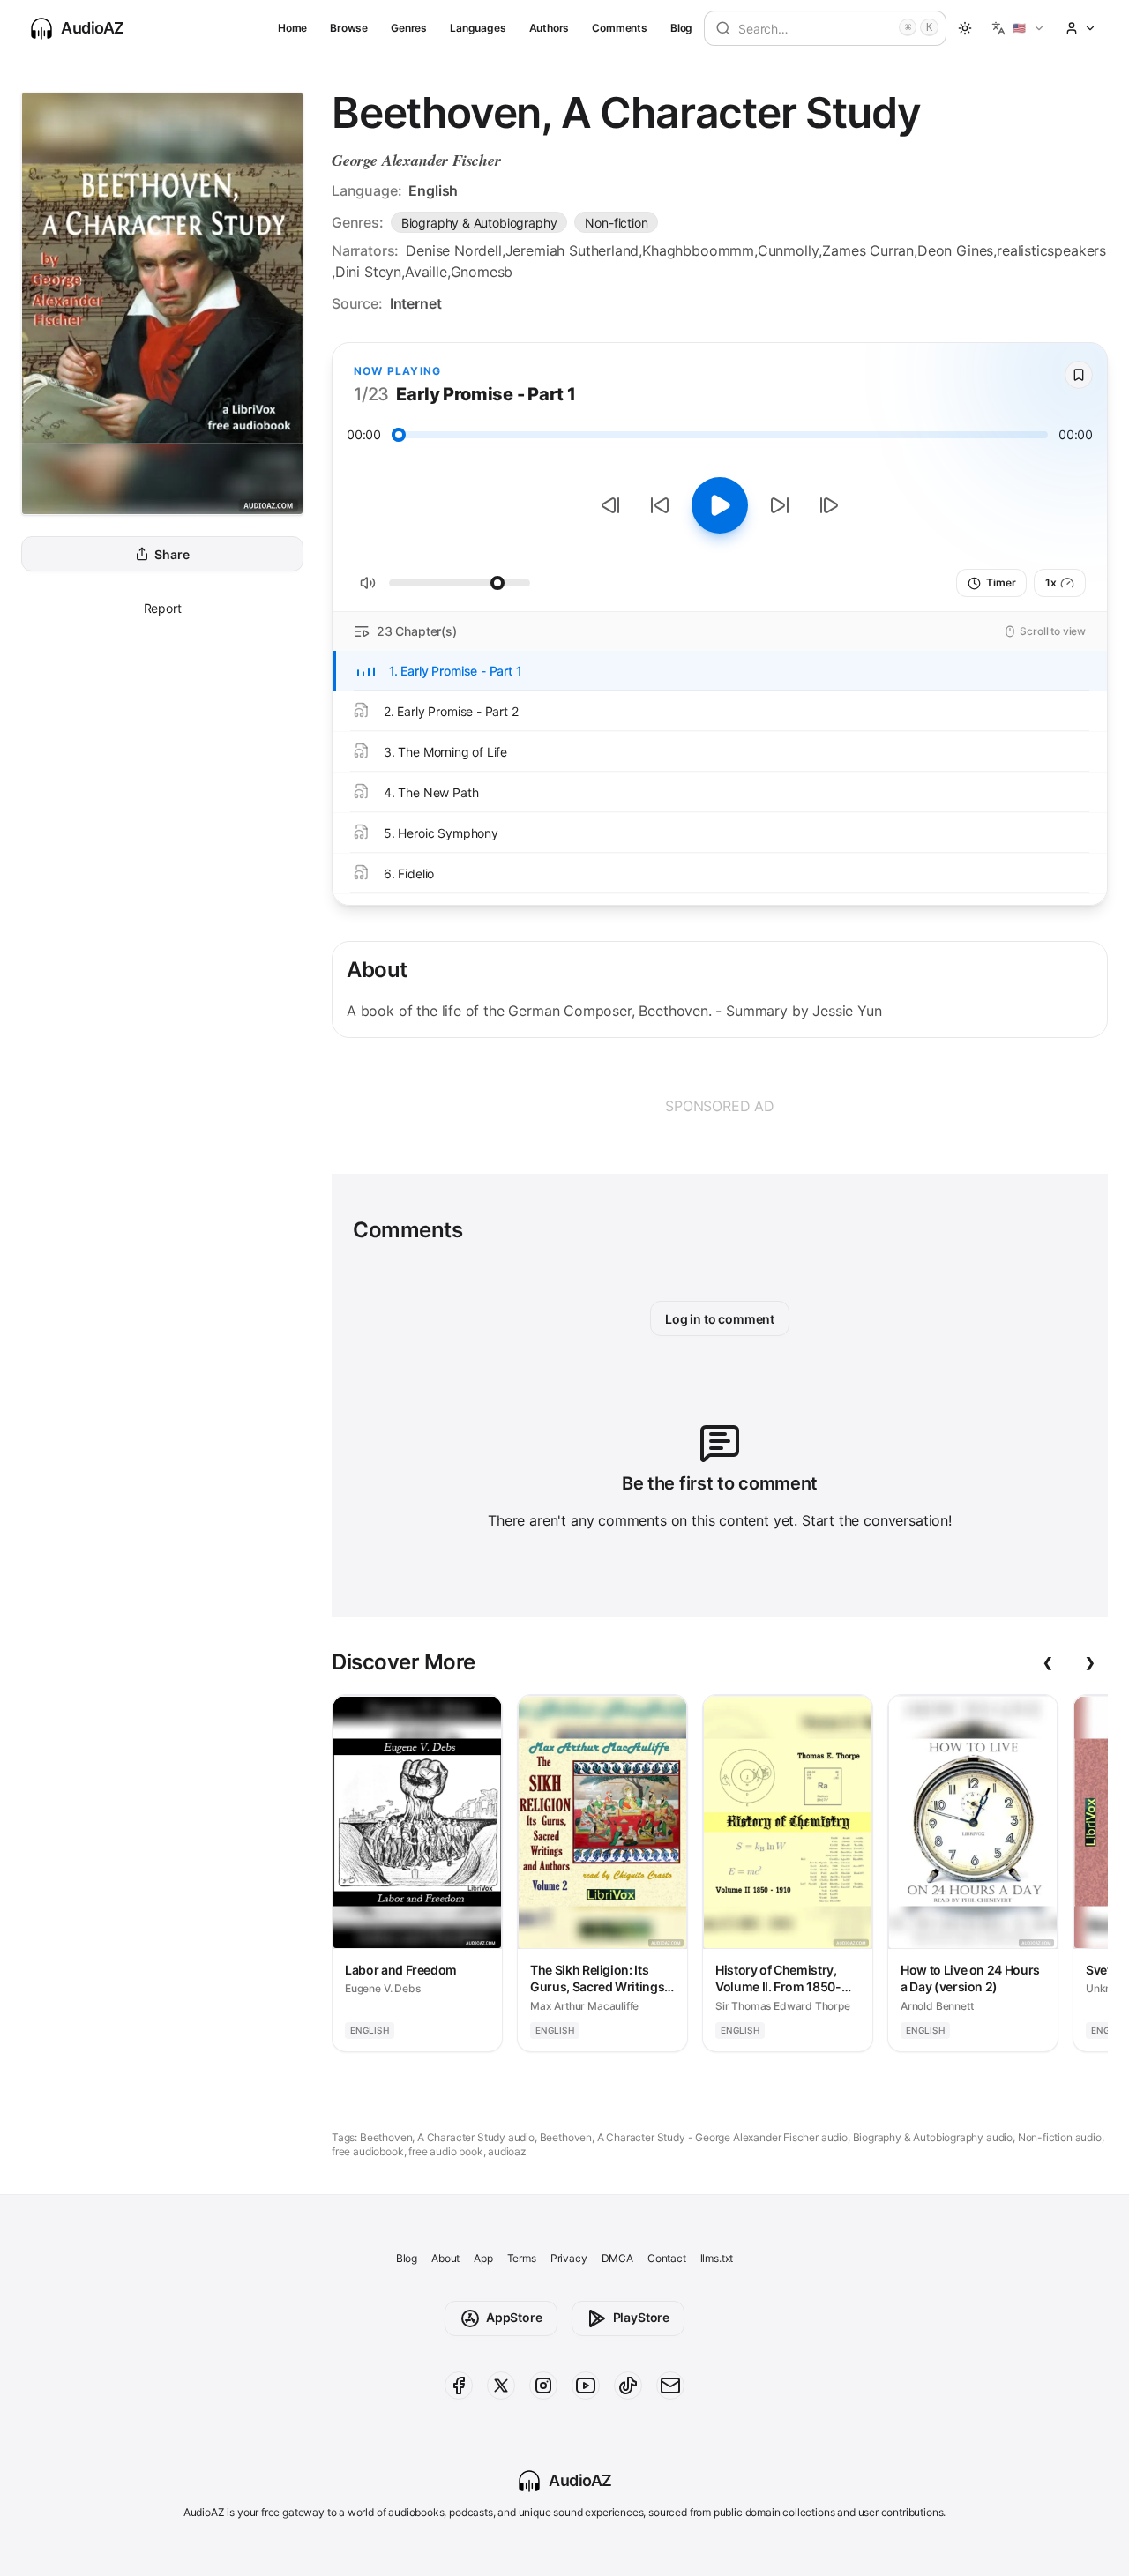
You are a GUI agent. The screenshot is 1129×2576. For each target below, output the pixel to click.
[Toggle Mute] (368, 583)
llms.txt (717, 2258)
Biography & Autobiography (479, 223)
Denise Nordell (454, 250)
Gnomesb (482, 272)
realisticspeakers (1051, 250)
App (483, 2258)
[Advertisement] (720, 1106)
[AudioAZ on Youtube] (586, 2386)
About (445, 2258)
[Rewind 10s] (660, 505)
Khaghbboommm (698, 250)
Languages (478, 28)
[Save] (1079, 375)
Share (172, 554)
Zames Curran (868, 250)
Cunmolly (789, 250)
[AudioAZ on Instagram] (543, 2386)
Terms (522, 2258)
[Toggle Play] (720, 505)
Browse (349, 28)
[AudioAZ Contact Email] (670, 2386)
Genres (409, 28)
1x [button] (1051, 582)
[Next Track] (829, 505)
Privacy (569, 2258)
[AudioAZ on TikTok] (628, 2386)
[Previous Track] (610, 505)
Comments (620, 28)
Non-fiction (616, 223)
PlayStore (641, 2317)
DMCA (617, 2258)
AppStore (514, 2317)
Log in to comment (720, 1319)
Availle (426, 272)
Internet (416, 303)
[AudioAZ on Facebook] (459, 2386)
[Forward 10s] (780, 505)
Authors (550, 28)
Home (292, 28)
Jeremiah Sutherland (572, 250)
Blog (681, 28)
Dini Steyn (368, 272)
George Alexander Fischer (416, 160)
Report (163, 608)
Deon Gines (955, 250)
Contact (667, 2258)
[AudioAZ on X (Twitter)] (501, 2386)
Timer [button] (1001, 582)
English (433, 190)
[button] (1018, 28)
